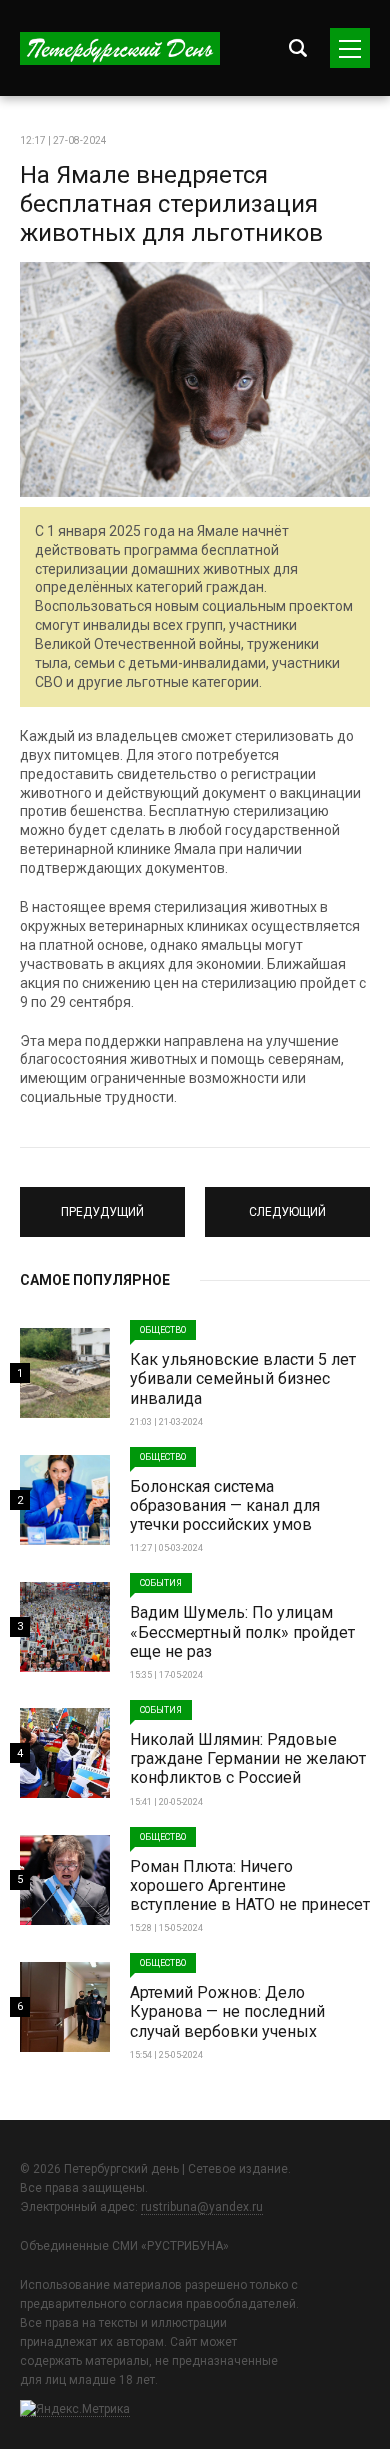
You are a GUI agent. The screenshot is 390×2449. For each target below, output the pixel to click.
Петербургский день (120, 48)
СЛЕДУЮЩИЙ (287, 1203)
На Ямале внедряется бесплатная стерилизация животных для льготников (171, 204)
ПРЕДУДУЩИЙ (103, 1203)
